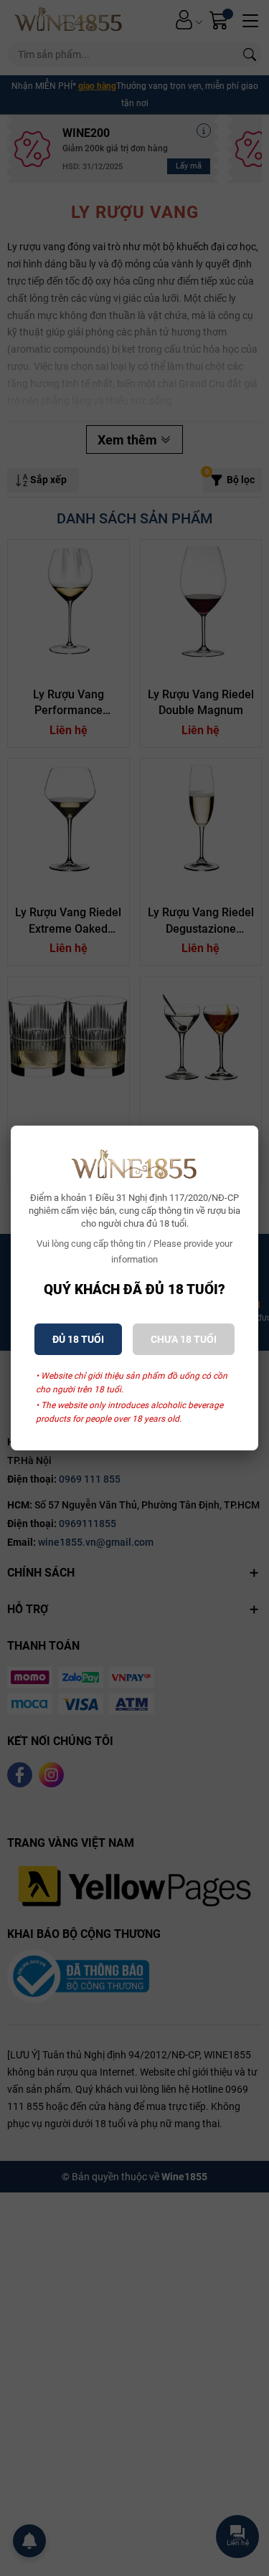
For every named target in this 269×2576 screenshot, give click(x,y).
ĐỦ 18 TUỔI (78, 1339)
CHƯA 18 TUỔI (184, 1339)
